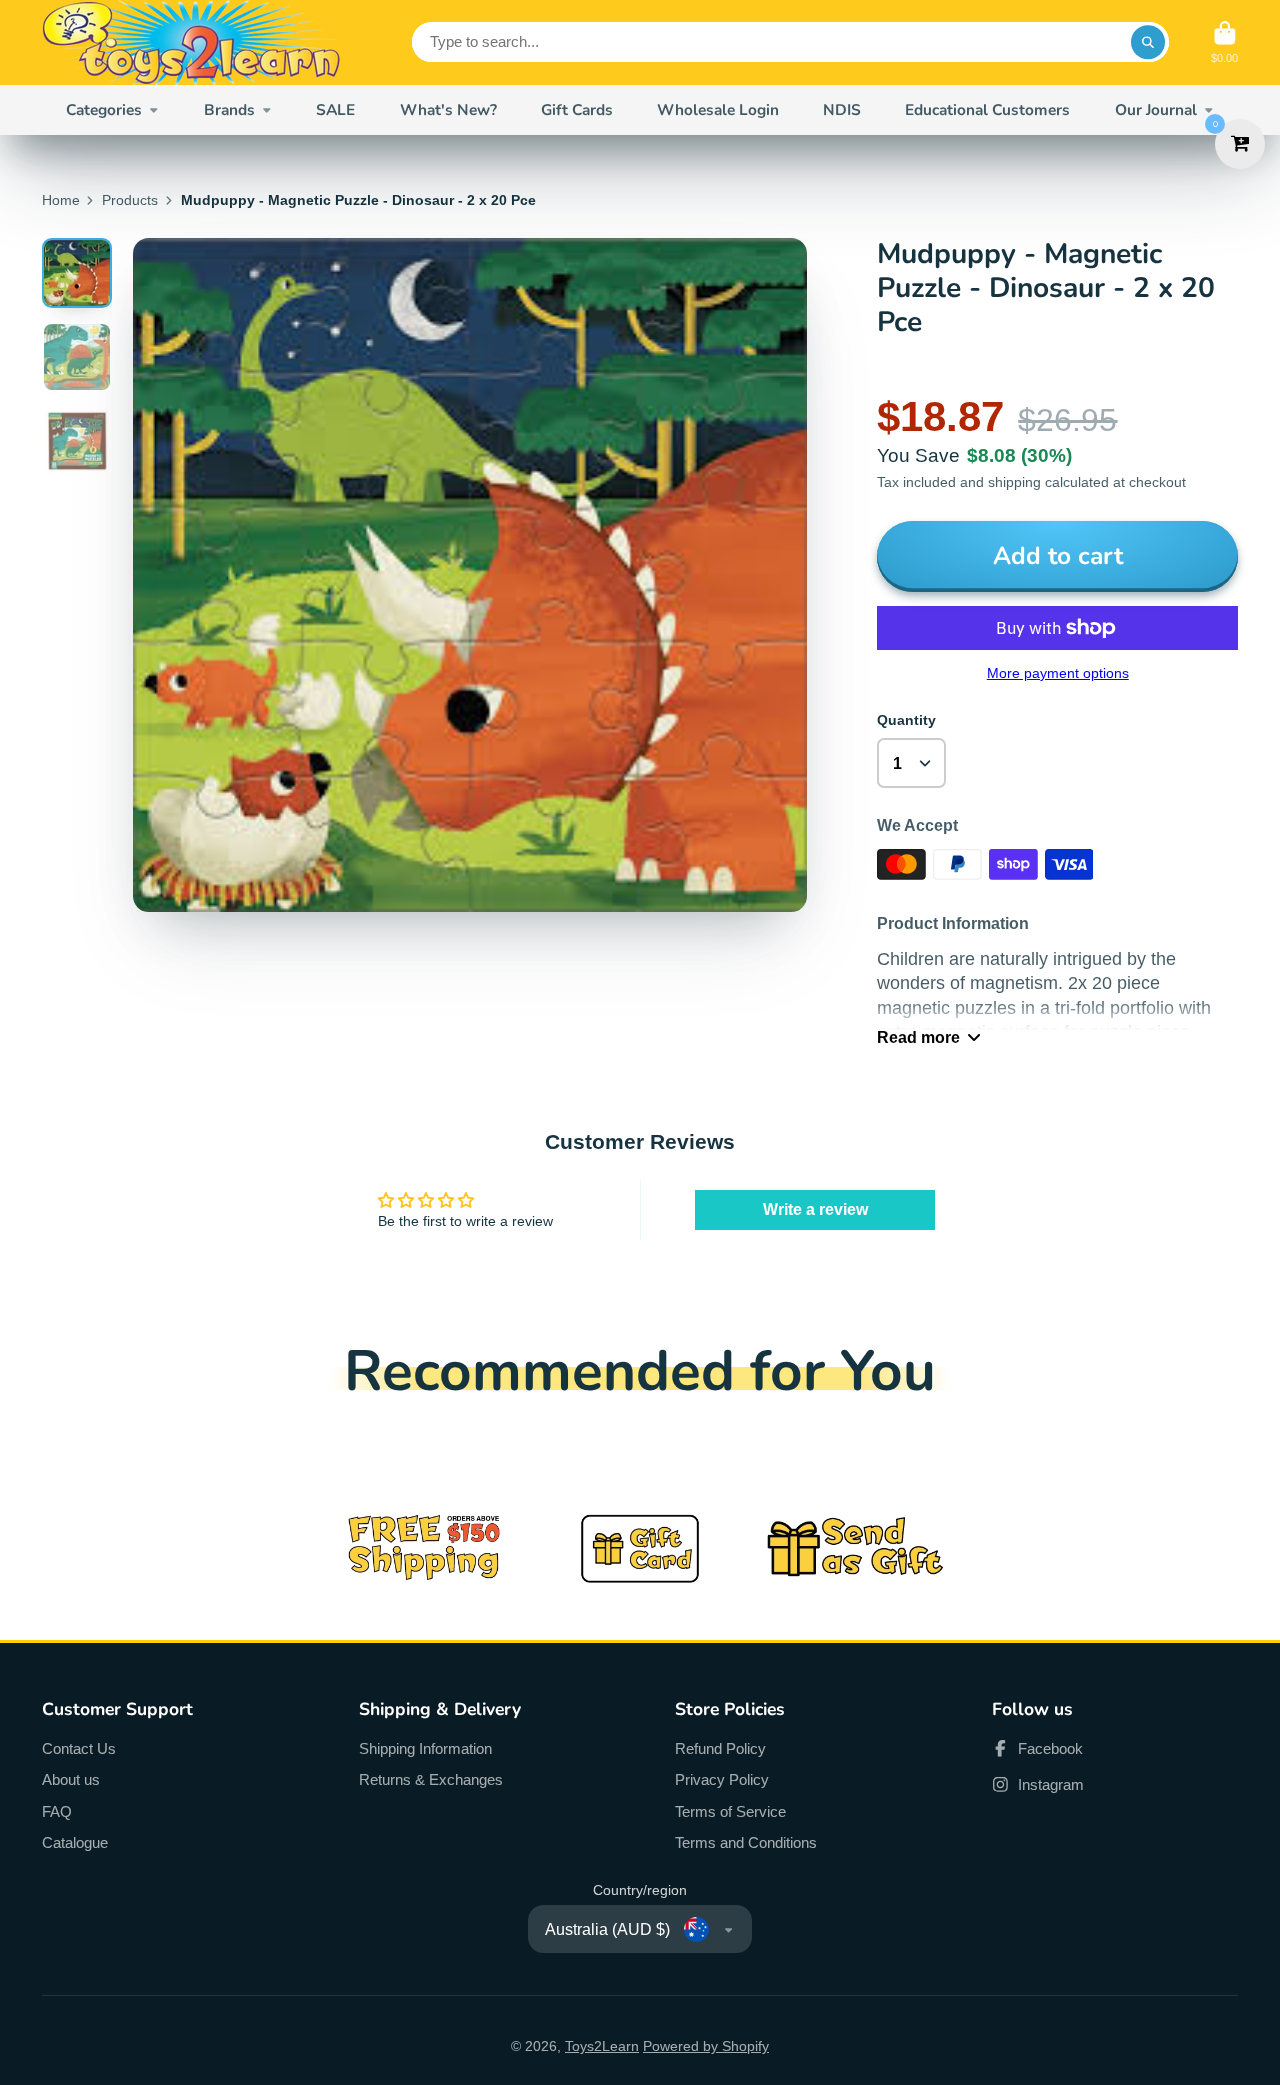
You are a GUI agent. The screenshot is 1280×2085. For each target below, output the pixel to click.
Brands (229, 109)
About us (71, 1779)
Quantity (906, 720)
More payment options (1058, 673)
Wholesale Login (718, 109)
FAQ (57, 1811)
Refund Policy (720, 1748)
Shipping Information (425, 1748)
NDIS (842, 109)
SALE (335, 109)
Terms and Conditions (746, 1842)
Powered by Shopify (706, 2046)
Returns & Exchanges (431, 1779)
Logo (192, 42)
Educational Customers (987, 109)
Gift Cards (577, 109)
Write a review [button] (815, 1209)
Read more (918, 1037)
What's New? (448, 109)
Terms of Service (730, 1811)
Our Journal (1156, 109)
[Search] (1148, 42)
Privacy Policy (722, 1779)
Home (61, 200)
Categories (104, 109)
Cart (1224, 42)
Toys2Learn (602, 2046)
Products (130, 200)
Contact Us (79, 1748)
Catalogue (75, 1842)
